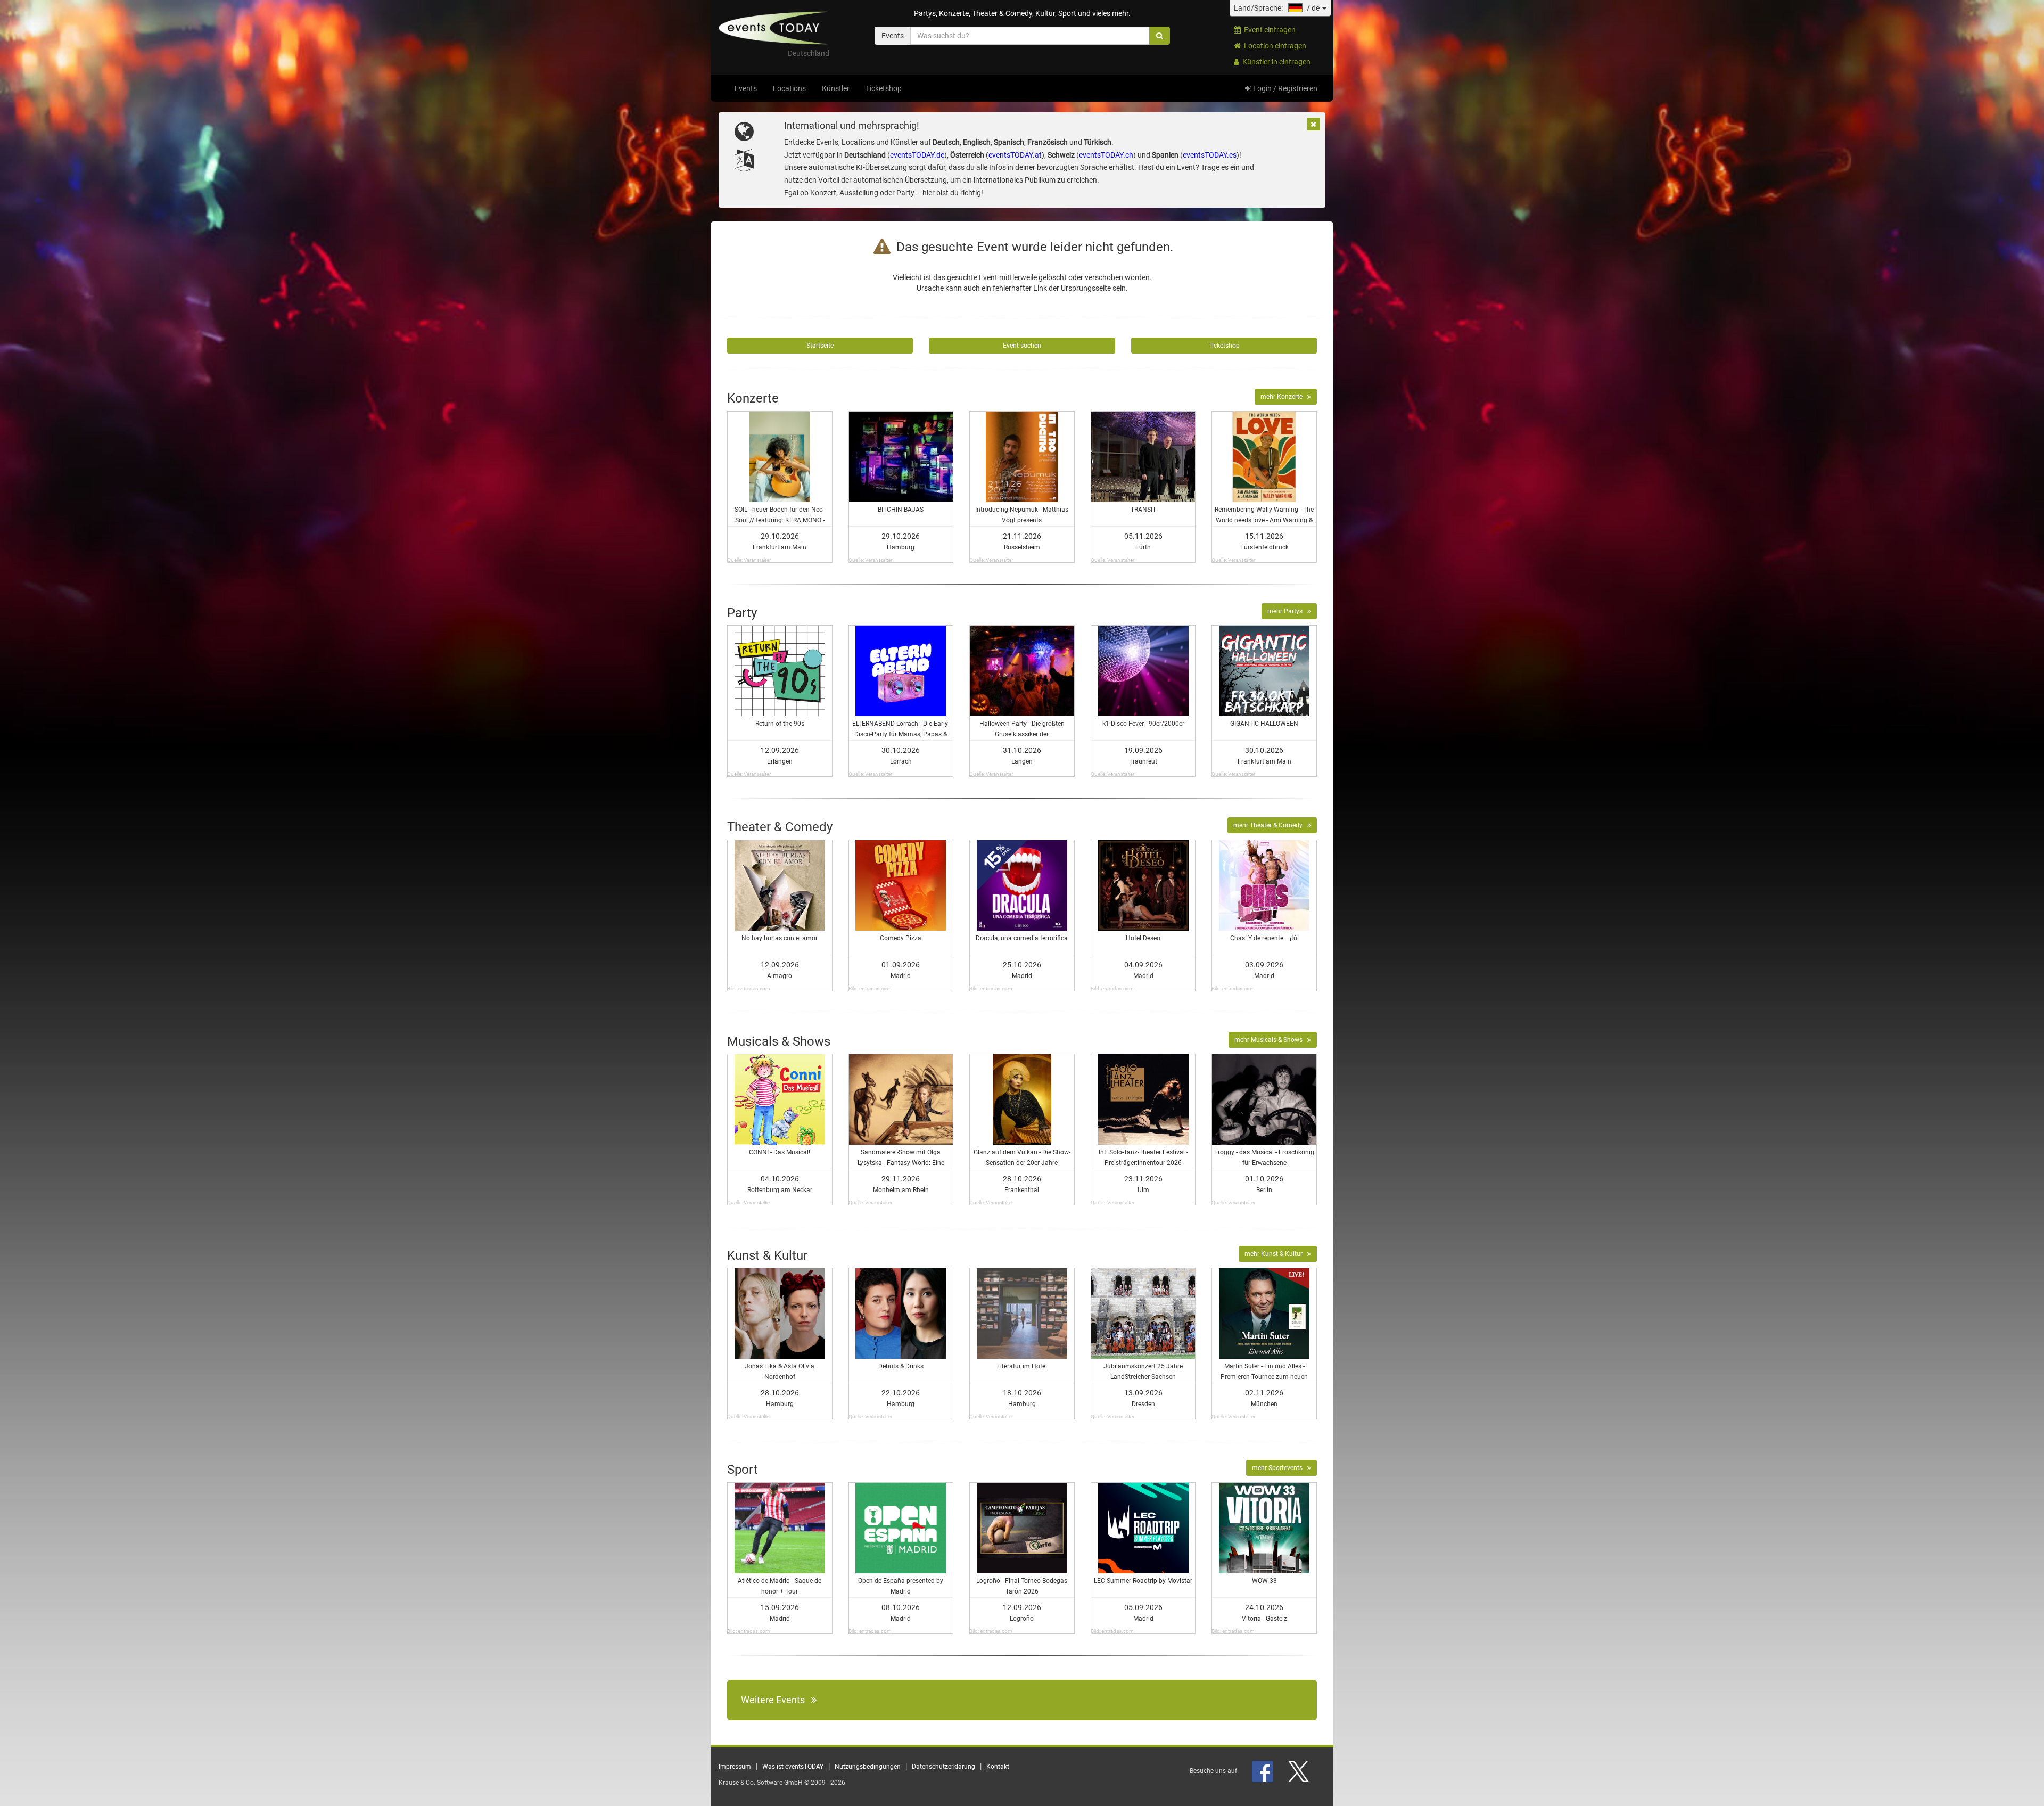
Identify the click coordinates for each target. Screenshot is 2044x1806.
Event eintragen (1268, 30)
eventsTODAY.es (1210, 155)
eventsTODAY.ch (1106, 155)
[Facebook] (1263, 1771)
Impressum (735, 1767)
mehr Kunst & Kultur (1276, 1254)
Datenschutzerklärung (943, 1767)
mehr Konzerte (1284, 397)
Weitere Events (776, 1700)
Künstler (836, 88)
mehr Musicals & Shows (1271, 1040)
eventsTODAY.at (1015, 155)
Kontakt (998, 1767)
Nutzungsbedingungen (868, 1767)
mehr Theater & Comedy (1270, 825)
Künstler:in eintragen (1275, 62)
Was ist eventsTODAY (793, 1767)
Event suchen (1022, 346)
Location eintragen (1274, 46)
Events (746, 88)
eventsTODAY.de (917, 155)
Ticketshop (884, 88)
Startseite (820, 346)
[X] (1299, 1771)
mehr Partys (1287, 611)
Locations (789, 88)
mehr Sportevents (1280, 1468)
